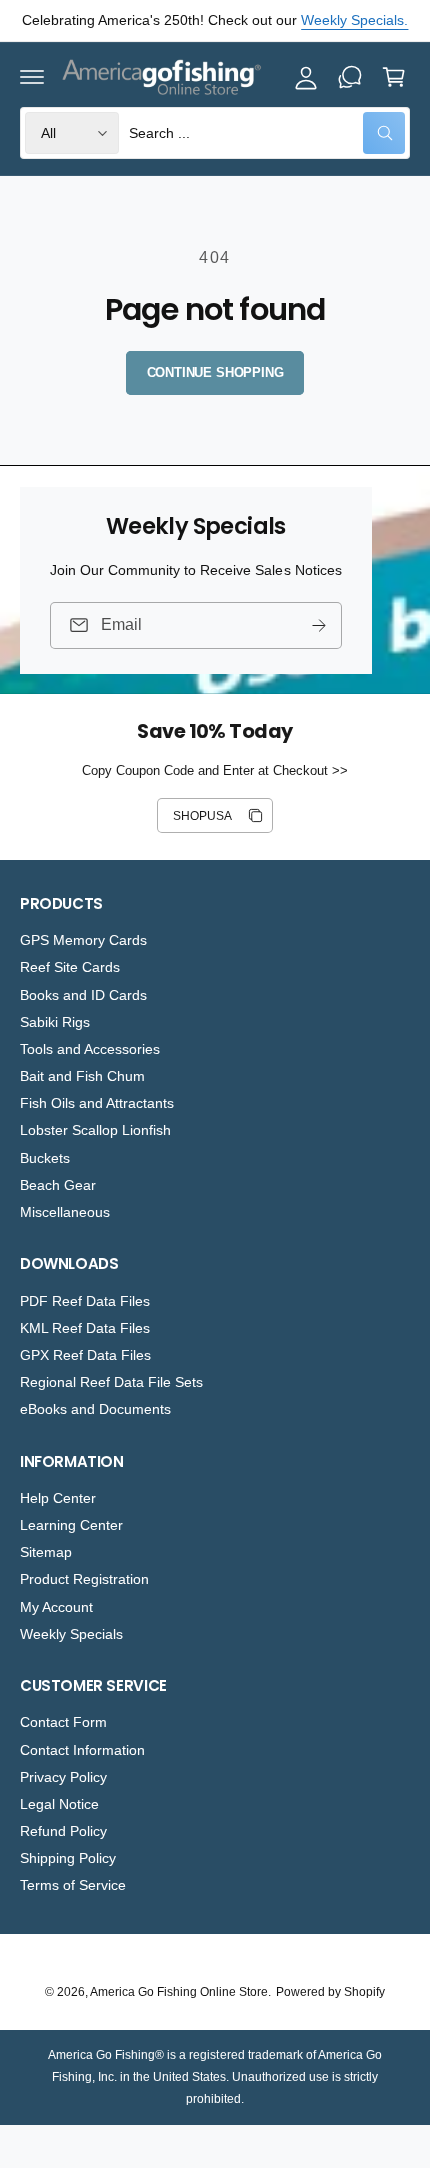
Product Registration (84, 1579)
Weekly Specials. (354, 20)
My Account (56, 1607)
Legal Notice (59, 1804)
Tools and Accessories (90, 1049)
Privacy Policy (63, 1777)
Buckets (45, 1158)
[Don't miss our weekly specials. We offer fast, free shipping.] (350, 77)
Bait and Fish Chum (82, 1076)
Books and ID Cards (83, 995)
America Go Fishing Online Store (179, 1992)
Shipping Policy (68, 1858)
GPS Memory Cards (83, 940)
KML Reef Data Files (85, 1328)
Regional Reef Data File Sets (111, 1382)
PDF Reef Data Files (85, 1301)
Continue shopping (215, 372)
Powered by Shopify (330, 1992)
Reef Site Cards (70, 967)
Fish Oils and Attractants (97, 1103)
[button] (32, 77)
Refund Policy (63, 1831)
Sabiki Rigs (55, 1022)
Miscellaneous (65, 1212)
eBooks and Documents (95, 1409)
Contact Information (82, 1750)
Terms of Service (73, 1885)
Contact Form (63, 1722)
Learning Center (71, 1525)
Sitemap (46, 1552)
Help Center (58, 1498)
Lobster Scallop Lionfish (95, 1130)
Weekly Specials (71, 1634)
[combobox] (267, 133)
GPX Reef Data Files (85, 1355)
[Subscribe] (319, 624)
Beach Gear (58, 1185)
